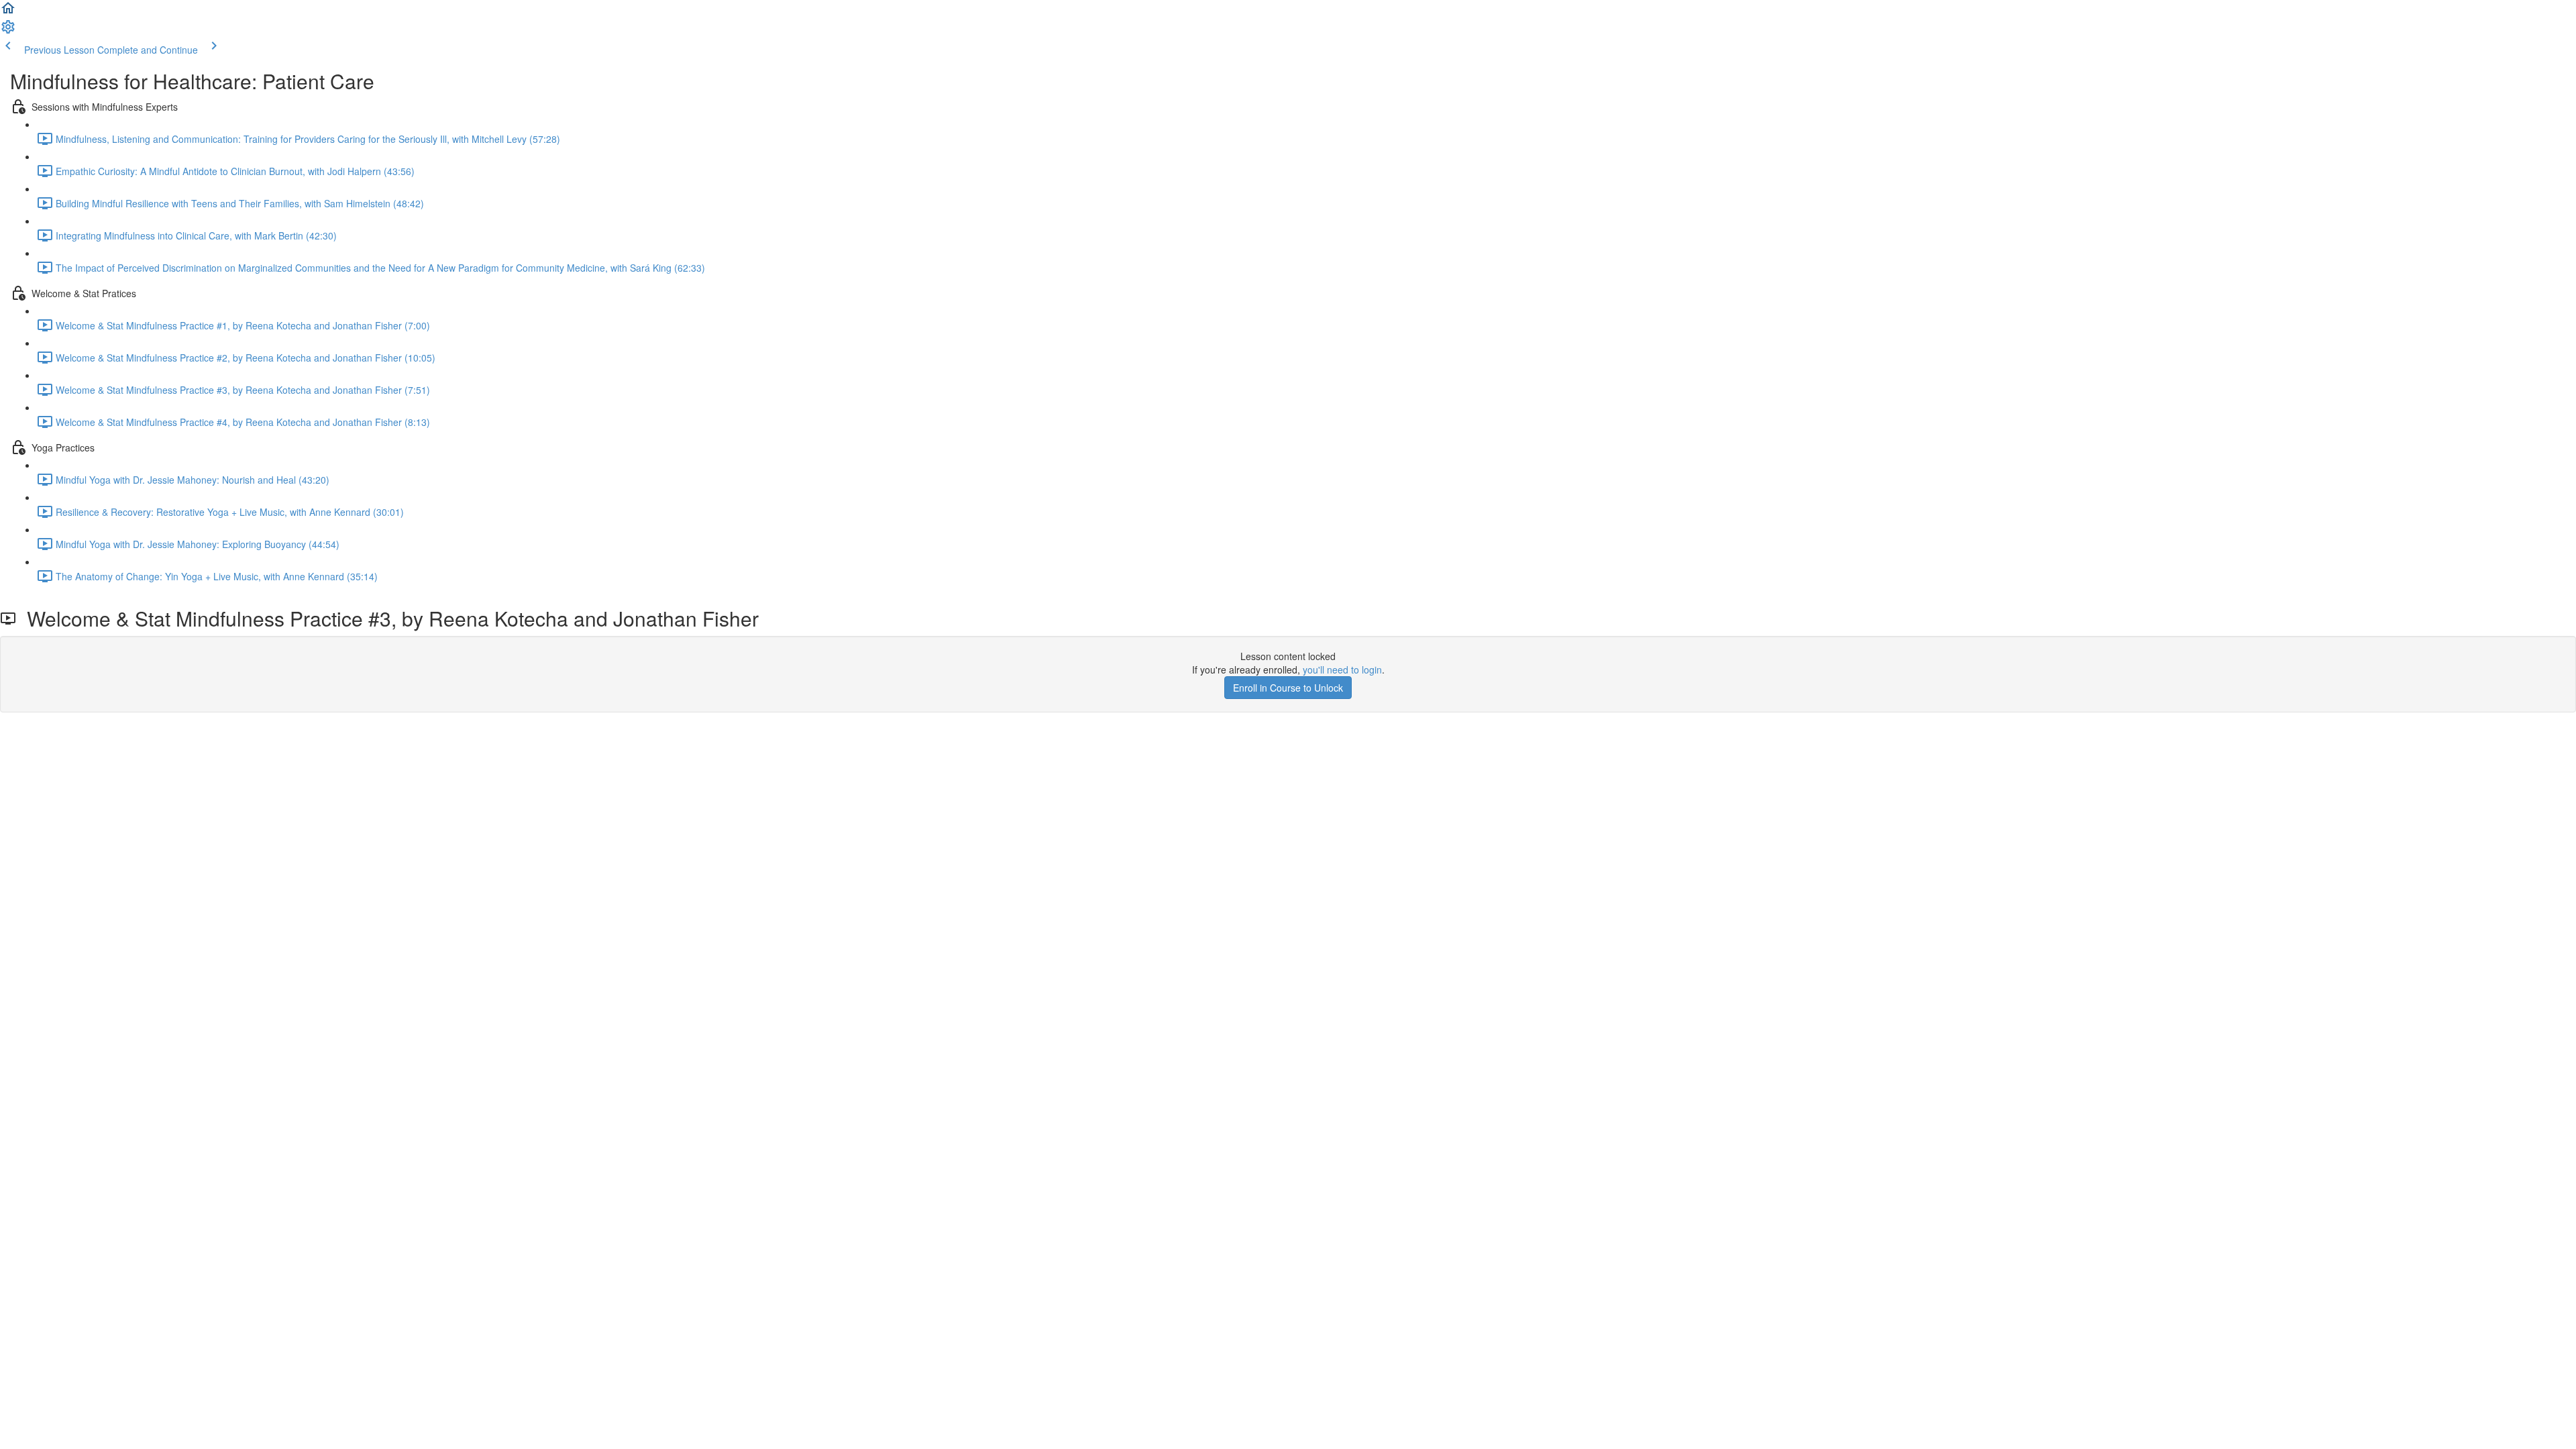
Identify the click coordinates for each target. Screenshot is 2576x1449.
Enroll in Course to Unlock (1288, 688)
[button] (8, 12)
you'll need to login (1342, 669)
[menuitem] (8, 31)
